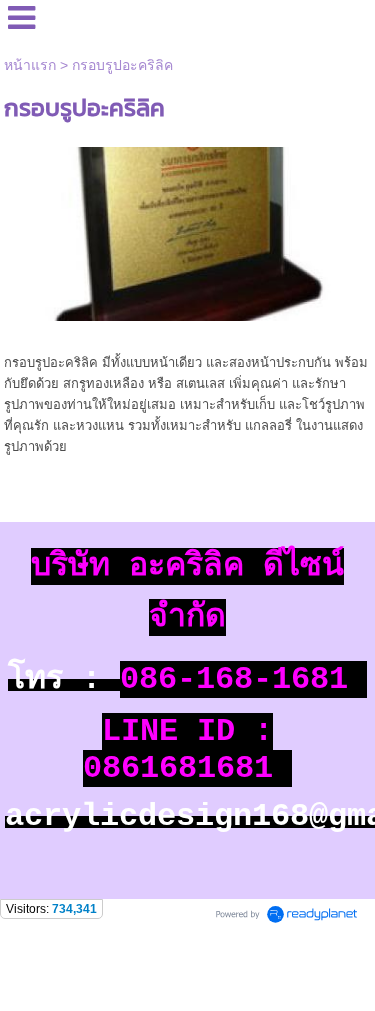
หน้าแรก (30, 65)
